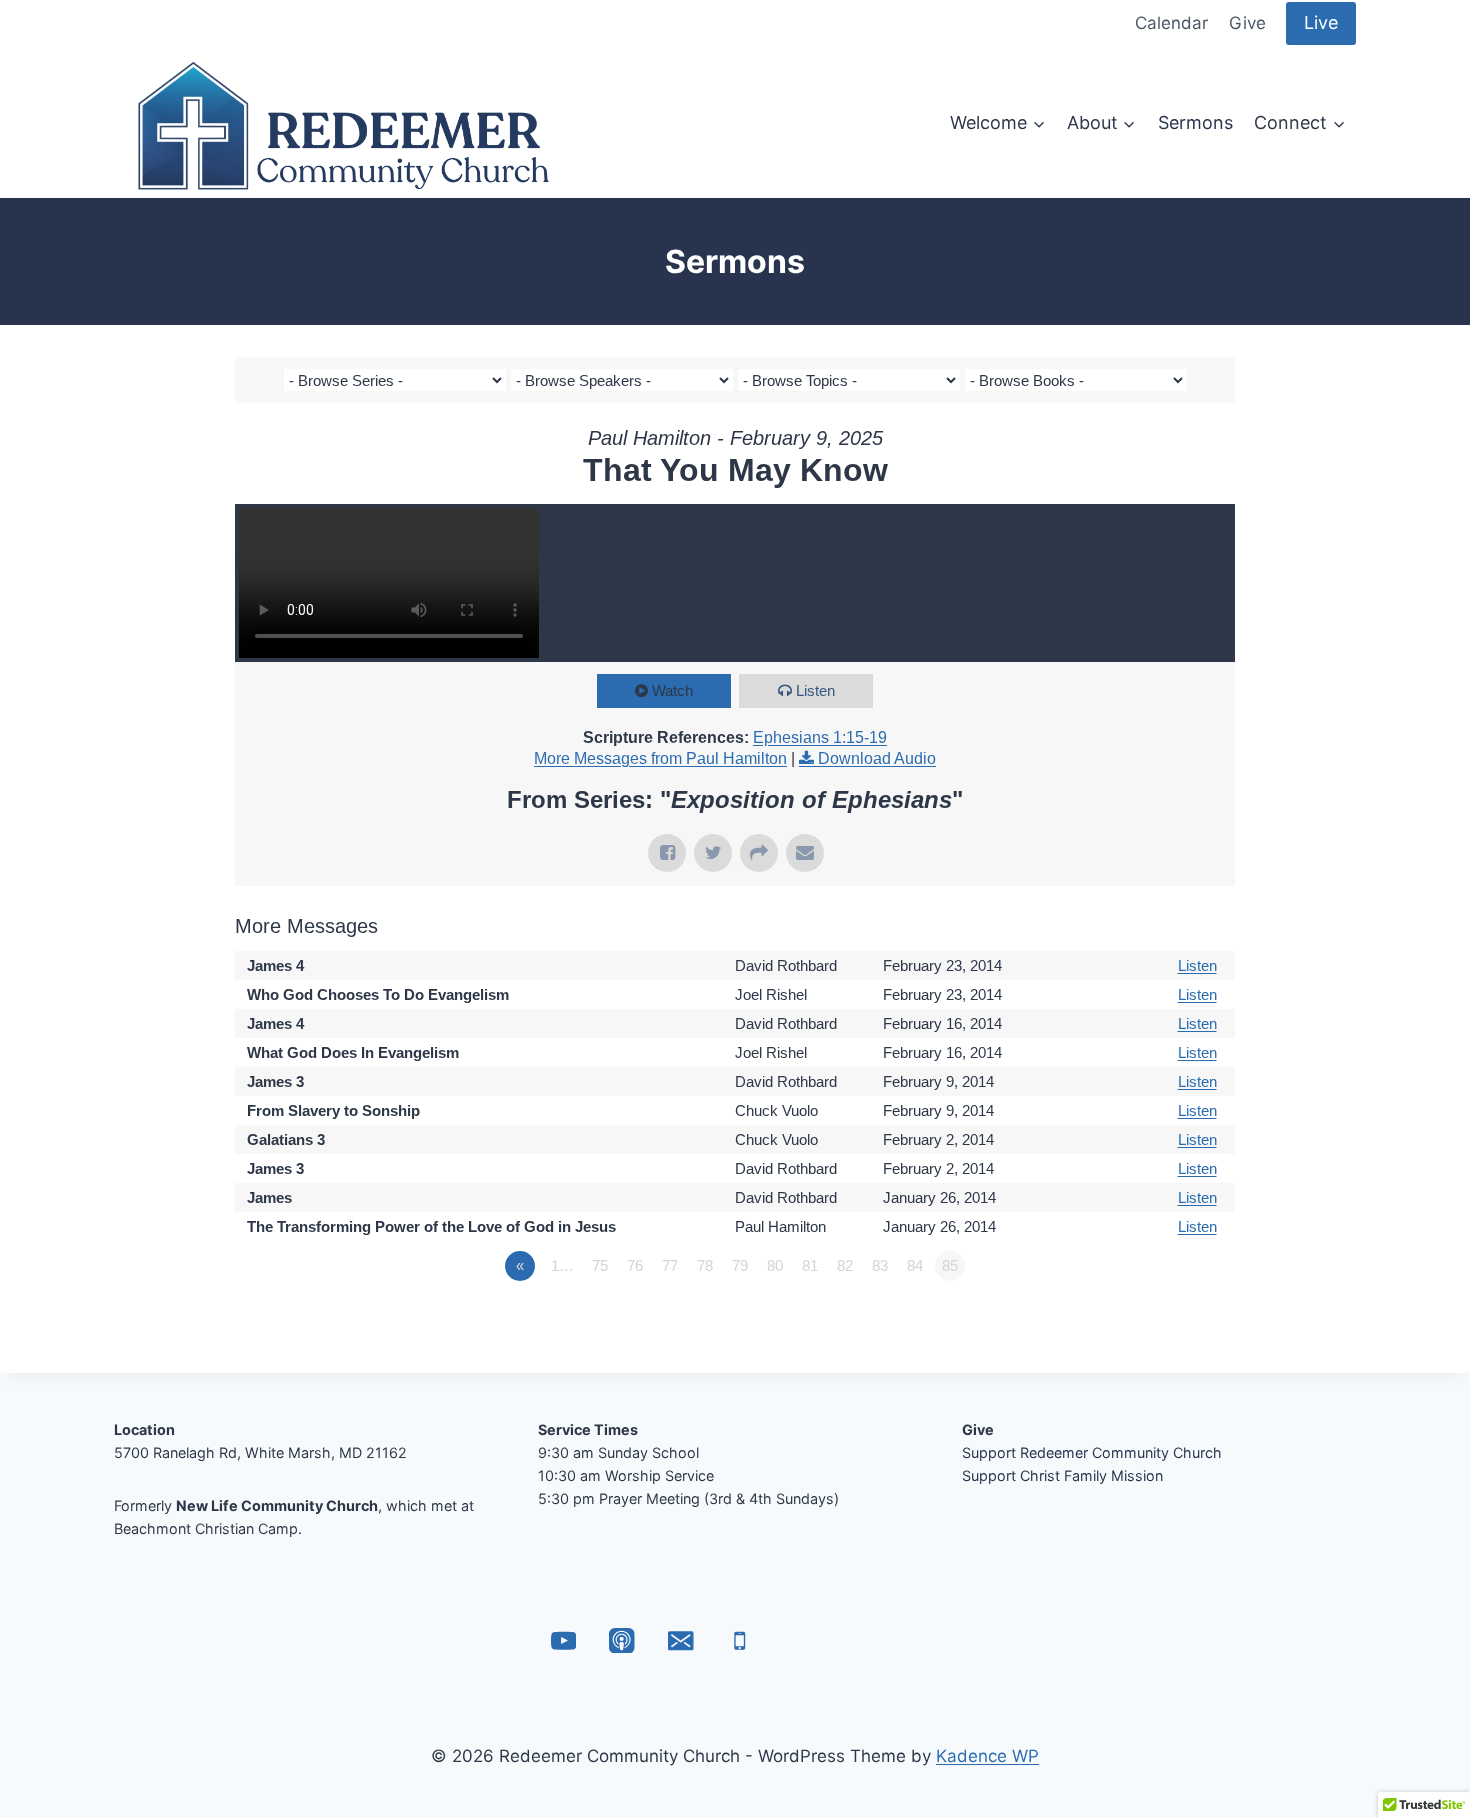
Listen (815, 690)
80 (775, 1265)
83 (880, 1265)
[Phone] (739, 1640)
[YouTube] (563, 1640)
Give (1247, 23)
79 (740, 1265)
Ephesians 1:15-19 (820, 737)
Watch (672, 690)
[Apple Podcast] (622, 1640)
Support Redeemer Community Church (1092, 1452)
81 (810, 1265)
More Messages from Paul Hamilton (660, 758)
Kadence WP (987, 1756)
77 (670, 1265)
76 (635, 1265)
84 (915, 1265)
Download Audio (877, 758)
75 (600, 1265)
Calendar (1171, 23)
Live (1321, 22)
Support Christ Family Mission (1062, 1475)
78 (705, 1265)
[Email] (680, 1640)
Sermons (1195, 122)
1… (562, 1265)
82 (845, 1265)
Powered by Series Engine (1161, 1321)
